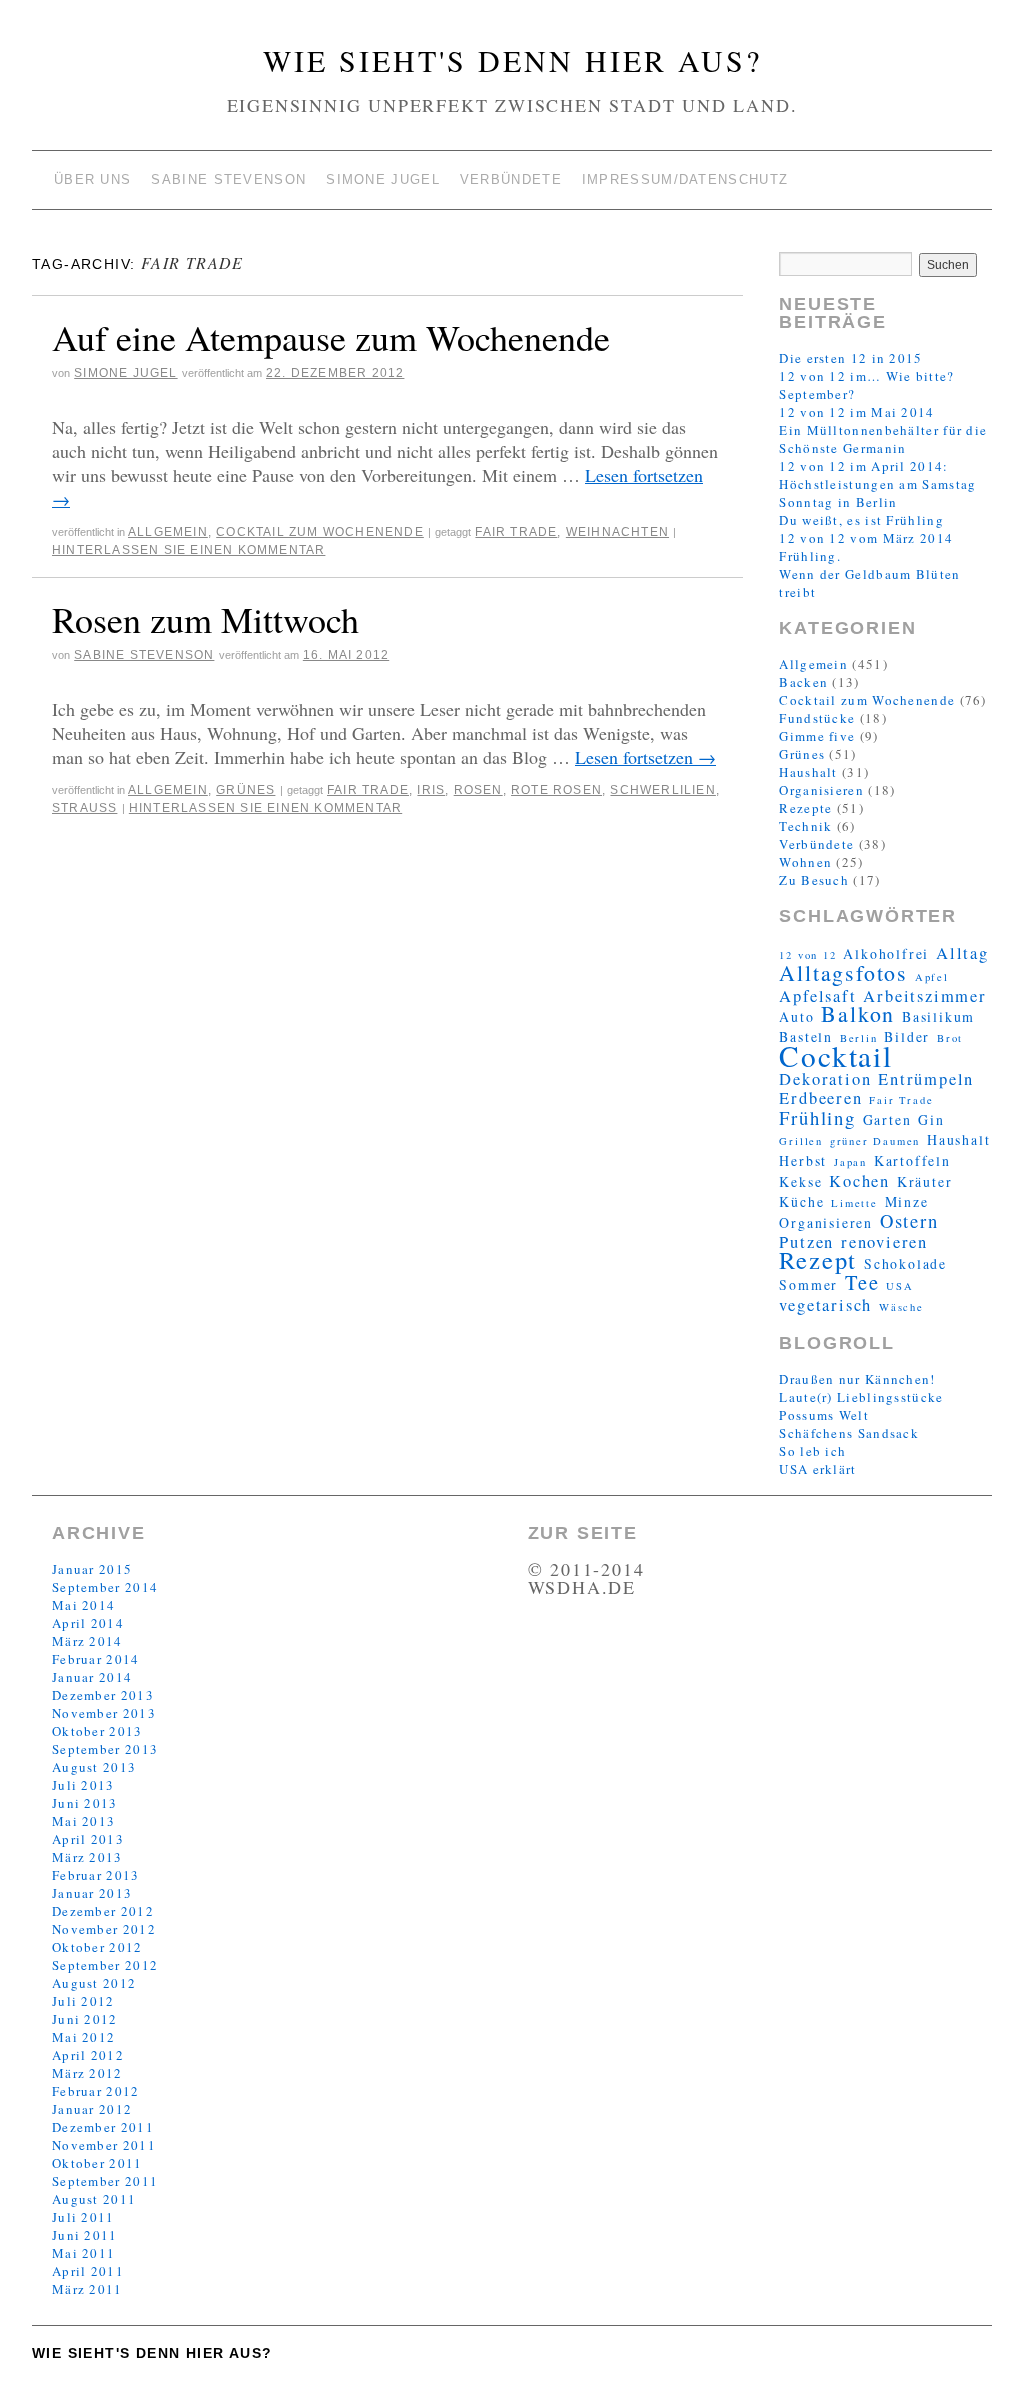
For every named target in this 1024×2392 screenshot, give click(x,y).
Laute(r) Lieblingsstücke (861, 1397)
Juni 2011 (85, 2235)
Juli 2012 (83, 2001)
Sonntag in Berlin (838, 502)
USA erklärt (817, 1469)
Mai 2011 (83, 2253)
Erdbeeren (820, 1098)
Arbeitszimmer (924, 996)
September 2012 (105, 1965)
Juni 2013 (85, 1803)
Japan (850, 1162)
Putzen (806, 1242)
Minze (907, 1201)
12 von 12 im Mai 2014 (856, 412)
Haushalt (808, 772)
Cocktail (835, 1055)
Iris (431, 790)
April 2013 (88, 1839)
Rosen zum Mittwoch (205, 619)
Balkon (858, 1013)
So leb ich (812, 1451)
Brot (950, 1038)
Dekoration (825, 1079)
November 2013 (104, 1713)
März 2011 (87, 2289)
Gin (931, 1119)
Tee (862, 1282)
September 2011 (105, 2181)
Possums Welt (824, 1415)
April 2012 (88, 2055)
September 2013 (105, 1749)
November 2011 (104, 2145)
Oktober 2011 (97, 2163)
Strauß (84, 808)
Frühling (817, 1117)
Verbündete (511, 179)
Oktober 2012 (97, 1947)
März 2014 (87, 1641)
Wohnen (805, 862)
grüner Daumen (875, 1141)
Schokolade (905, 1263)
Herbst (803, 1160)
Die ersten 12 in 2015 (850, 358)
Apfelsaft (817, 996)
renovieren (884, 1242)
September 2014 (105, 1587)
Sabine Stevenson (228, 179)
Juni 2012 (85, 2019)
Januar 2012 (92, 2109)
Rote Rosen (556, 790)
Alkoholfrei (886, 953)
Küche (801, 1201)
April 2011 (88, 2271)
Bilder (907, 1036)
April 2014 (88, 1623)
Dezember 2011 (103, 2127)
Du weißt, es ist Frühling (861, 520)
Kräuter (925, 1181)
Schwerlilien (662, 790)
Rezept (818, 1259)
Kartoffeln (912, 1160)
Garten (887, 1119)
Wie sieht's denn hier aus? (512, 60)
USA (899, 1286)
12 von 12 (807, 955)
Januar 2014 (92, 1677)
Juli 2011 (83, 2217)
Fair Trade (516, 532)
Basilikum (938, 1016)
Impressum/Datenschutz (685, 179)
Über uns (92, 179)
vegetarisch (825, 1305)
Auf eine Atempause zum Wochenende (331, 337)
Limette (854, 1203)
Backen (803, 682)
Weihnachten (617, 532)
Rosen (478, 790)
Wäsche (901, 1307)
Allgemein (168, 532)
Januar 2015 (92, 1569)
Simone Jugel (383, 179)
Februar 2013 (96, 1875)
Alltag (962, 953)
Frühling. (810, 556)
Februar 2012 (96, 2091)
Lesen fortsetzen (645, 757)
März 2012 (87, 2073)
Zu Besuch (814, 880)
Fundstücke (817, 718)
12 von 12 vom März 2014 (866, 538)
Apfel (932, 977)
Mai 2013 (83, 1821)
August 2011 (94, 2199)
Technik (805, 826)
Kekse (800, 1181)
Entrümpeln (926, 1079)
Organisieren (821, 790)
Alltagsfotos (843, 972)
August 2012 (94, 1983)
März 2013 (87, 1857)
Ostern (909, 1220)
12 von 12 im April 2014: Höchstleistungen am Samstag (877, 475)
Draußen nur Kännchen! (857, 1379)
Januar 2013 (92, 1893)
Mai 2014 (83, 1605)
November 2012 (104, 1929)
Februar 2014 (96, 1659)
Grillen (801, 1141)
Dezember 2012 (103, 1911)
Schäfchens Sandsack (849, 1433)
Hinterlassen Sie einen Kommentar (188, 550)
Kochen (859, 1181)
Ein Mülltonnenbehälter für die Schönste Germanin (883, 439)
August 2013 (94, 1767)
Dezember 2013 (103, 1695)
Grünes (245, 790)
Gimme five (817, 736)
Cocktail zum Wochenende (320, 532)
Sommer (808, 1284)
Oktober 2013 (97, 1731)
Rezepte (805, 808)
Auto (796, 1016)
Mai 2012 (83, 2037)
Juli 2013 (83, 1785)
